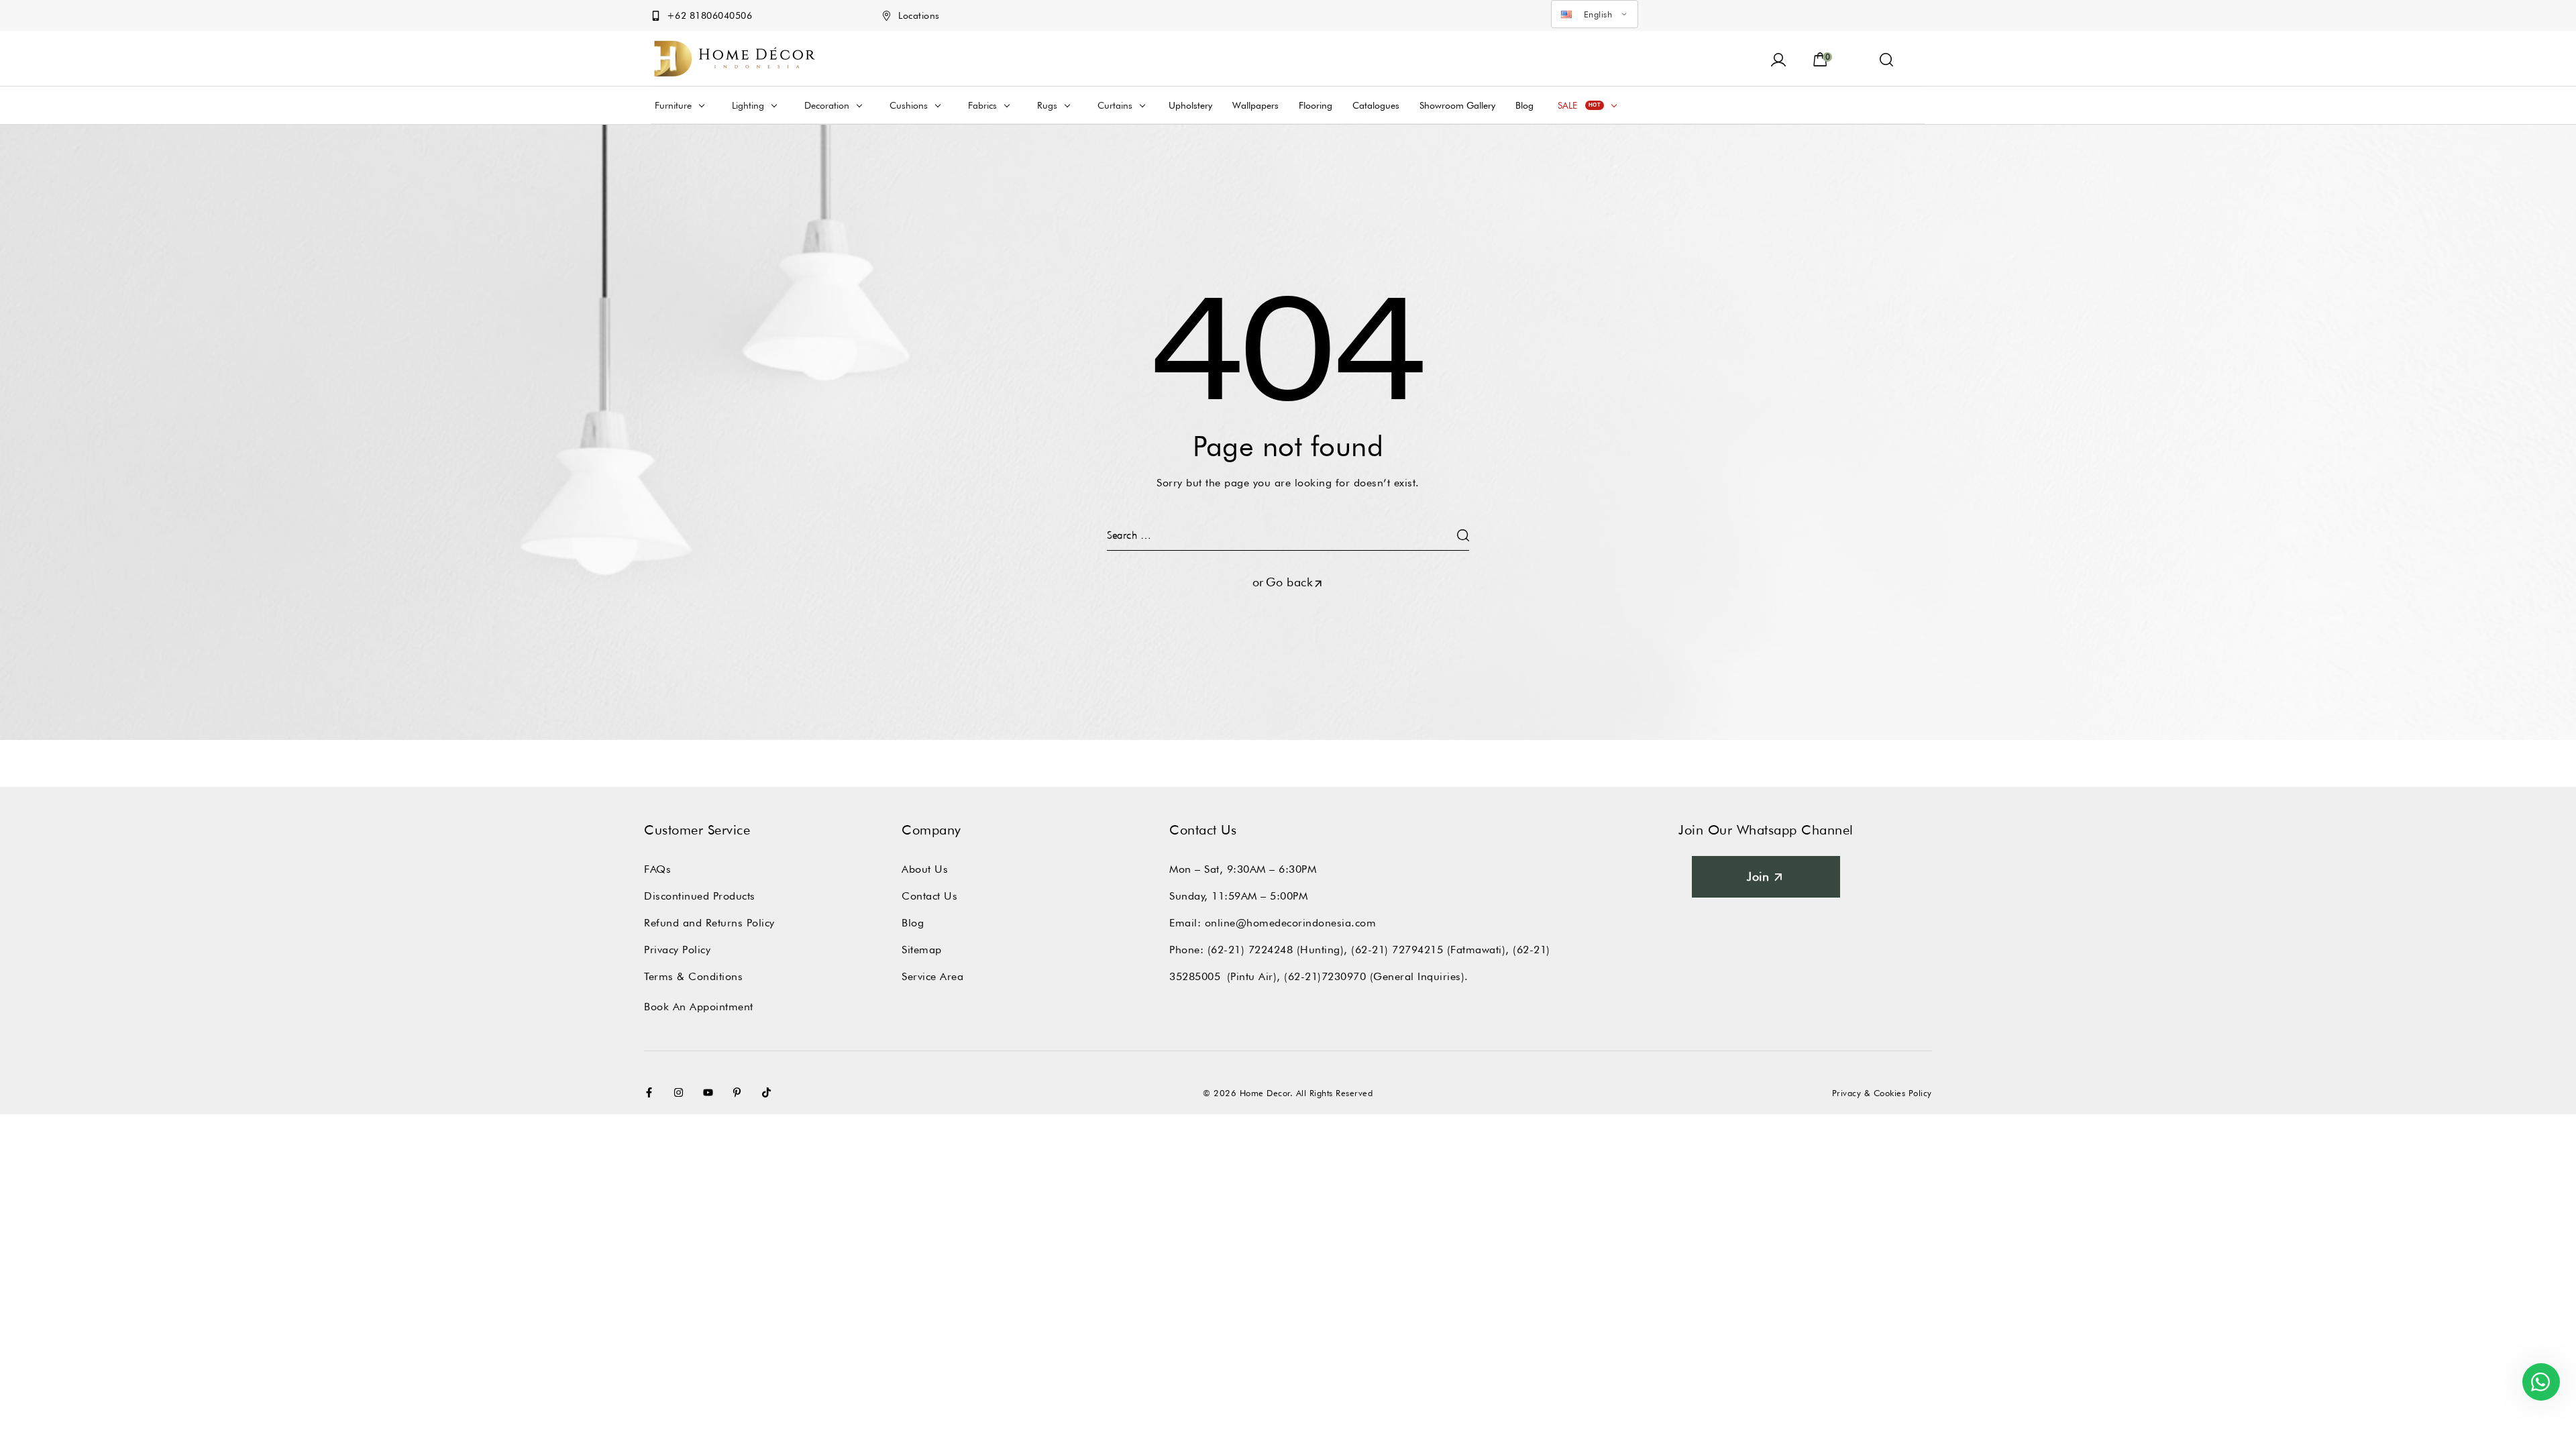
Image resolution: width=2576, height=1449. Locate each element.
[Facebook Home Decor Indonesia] (652, 1092)
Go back (1290, 582)
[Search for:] (1288, 535)
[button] (1887, 58)
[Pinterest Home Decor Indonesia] (740, 1092)
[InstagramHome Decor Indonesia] (682, 1092)
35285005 (1195, 976)
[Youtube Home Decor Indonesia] (711, 1092)
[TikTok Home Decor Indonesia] (769, 1092)
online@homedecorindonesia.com (1291, 923)
